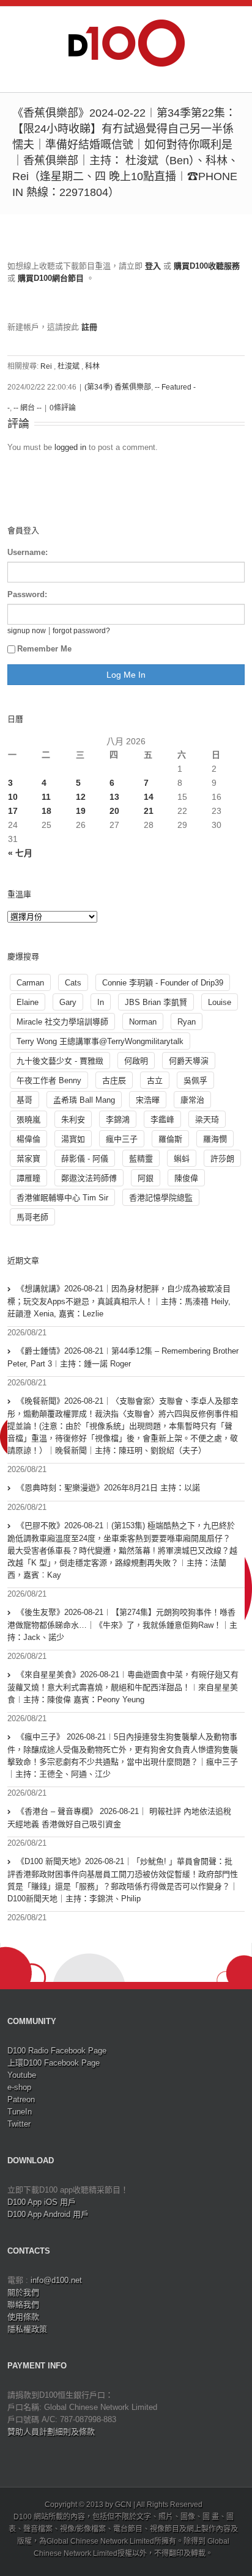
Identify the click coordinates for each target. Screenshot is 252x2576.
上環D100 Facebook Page (54, 2063)
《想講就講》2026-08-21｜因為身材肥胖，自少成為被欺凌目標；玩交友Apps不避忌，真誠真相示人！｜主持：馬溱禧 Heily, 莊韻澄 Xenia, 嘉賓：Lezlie (119, 1301)
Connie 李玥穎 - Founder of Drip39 (163, 983)
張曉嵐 (28, 1119)
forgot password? (81, 630)
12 (81, 797)
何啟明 (136, 1061)
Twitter (19, 2124)
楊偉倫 (28, 1139)
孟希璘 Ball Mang (84, 1100)
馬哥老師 (32, 1217)
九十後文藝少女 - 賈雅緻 (60, 1061)
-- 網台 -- (28, 408)
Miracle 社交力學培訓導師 (62, 1022)
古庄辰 (114, 1080)
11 (46, 797)
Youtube (22, 2075)
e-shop (19, 2087)
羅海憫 (215, 1139)
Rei (46, 366)
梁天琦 (207, 1119)
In (101, 1002)
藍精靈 (141, 1159)
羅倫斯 (170, 1139)
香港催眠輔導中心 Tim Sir (62, 1198)
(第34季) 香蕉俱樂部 (118, 387)
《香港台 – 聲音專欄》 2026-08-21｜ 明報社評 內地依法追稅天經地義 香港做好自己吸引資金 (119, 1818)
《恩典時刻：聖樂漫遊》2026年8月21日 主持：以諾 (108, 1488)
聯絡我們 (23, 2305)
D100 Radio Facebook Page (57, 2051)
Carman (30, 983)
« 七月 (20, 853)
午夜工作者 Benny (49, 1080)
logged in (70, 447)
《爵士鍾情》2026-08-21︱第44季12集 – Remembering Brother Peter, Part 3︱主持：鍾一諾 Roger (123, 1357)
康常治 (192, 1100)
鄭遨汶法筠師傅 (89, 1178)
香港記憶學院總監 (161, 1198)
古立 (155, 1080)
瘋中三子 (122, 1139)
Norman (143, 1022)
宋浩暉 (148, 1100)
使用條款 (23, 2317)
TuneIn (20, 2112)
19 (81, 811)
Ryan (187, 1022)
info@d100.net (56, 2280)
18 (46, 811)
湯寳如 (73, 1139)
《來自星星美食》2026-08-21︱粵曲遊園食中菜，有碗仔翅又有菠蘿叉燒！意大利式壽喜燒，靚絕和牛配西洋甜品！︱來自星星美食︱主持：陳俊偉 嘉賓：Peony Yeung (123, 1687)
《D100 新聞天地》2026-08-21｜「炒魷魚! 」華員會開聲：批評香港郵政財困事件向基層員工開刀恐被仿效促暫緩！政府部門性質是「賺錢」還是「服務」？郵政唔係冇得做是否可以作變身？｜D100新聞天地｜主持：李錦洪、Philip (123, 1880)
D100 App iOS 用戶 (42, 2202)
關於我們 (23, 2292)
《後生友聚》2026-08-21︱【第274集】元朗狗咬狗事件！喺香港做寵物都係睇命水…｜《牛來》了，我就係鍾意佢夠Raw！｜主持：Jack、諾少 (122, 1625)
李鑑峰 (162, 1119)
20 (114, 811)
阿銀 (146, 1178)
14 (149, 797)
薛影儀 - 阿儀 (85, 1159)
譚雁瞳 (28, 1178)
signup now (27, 630)
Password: (27, 594)
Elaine (28, 1002)
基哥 (24, 1100)
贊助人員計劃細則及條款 (51, 2432)
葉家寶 (28, 1159)
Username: (28, 552)
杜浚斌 (69, 366)
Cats (73, 983)
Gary (68, 1002)
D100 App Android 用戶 (48, 2214)
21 (149, 811)
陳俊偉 (186, 1178)
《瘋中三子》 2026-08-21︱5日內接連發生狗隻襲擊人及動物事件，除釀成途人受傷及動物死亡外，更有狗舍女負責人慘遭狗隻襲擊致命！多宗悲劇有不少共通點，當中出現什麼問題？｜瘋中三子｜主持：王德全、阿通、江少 (123, 1755)
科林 (92, 366)
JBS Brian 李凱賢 (156, 1002)
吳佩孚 (195, 1080)
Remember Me (44, 649)
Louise (220, 1002)
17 (13, 811)
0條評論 (63, 408)
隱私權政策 (27, 2329)
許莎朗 (222, 1159)
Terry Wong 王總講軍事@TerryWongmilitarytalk (100, 1041)
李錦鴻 (118, 1119)
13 (114, 797)
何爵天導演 (189, 1061)
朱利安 (73, 1119)
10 (13, 797)
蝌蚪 (182, 1159)
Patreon (21, 2099)
